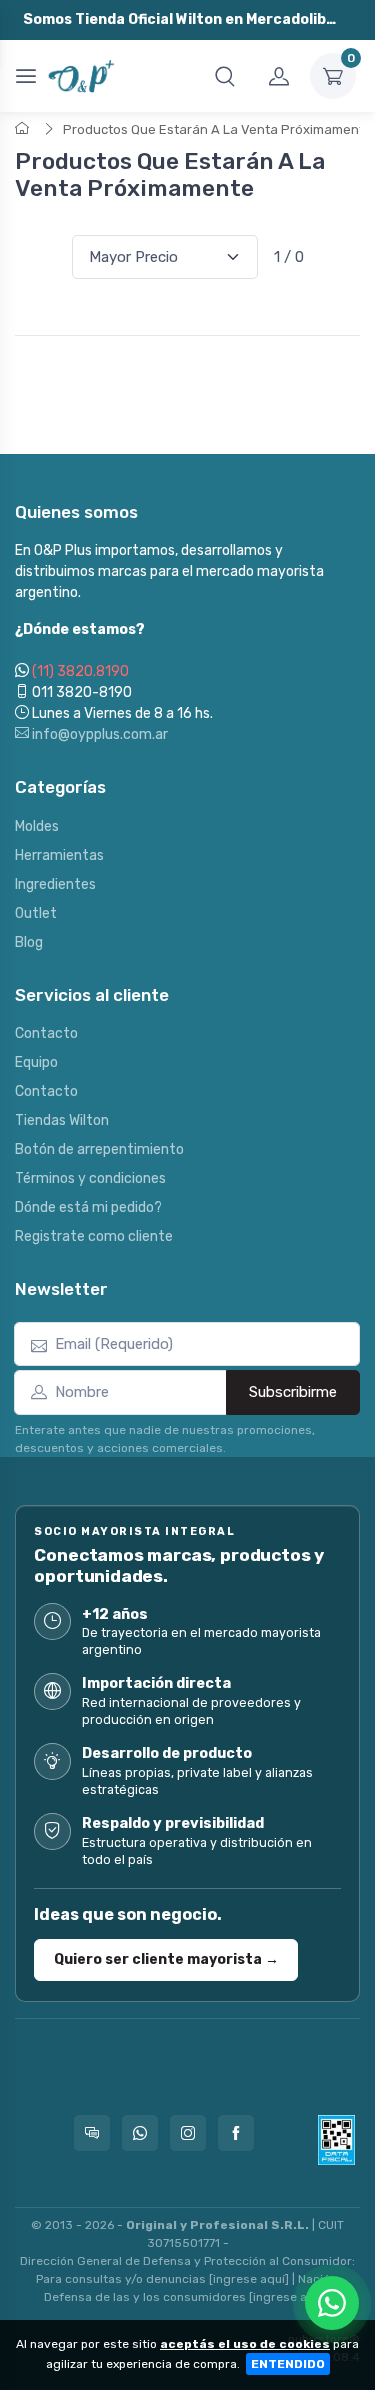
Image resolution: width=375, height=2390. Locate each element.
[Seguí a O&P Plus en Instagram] (188, 2133)
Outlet (36, 913)
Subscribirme (293, 1392)
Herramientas (59, 855)
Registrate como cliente (94, 1236)
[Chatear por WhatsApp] (332, 2303)
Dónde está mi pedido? (88, 1207)
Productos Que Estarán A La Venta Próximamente (217, 129)
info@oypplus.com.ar (98, 734)
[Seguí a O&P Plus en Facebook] (236, 2133)
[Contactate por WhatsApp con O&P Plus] (140, 2133)
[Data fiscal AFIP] (336, 2140)
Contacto (46, 1033)
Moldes (37, 826)
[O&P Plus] (83, 76)
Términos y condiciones (90, 1178)
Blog (29, 942)
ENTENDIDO (288, 2364)
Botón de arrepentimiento (99, 1149)
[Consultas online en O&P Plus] (92, 2133)
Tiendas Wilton (62, 1120)
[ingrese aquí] (249, 2279)
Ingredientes (55, 884)
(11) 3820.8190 (80, 671)
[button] (225, 76)
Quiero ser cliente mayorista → (166, 1959)
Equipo (36, 1062)
